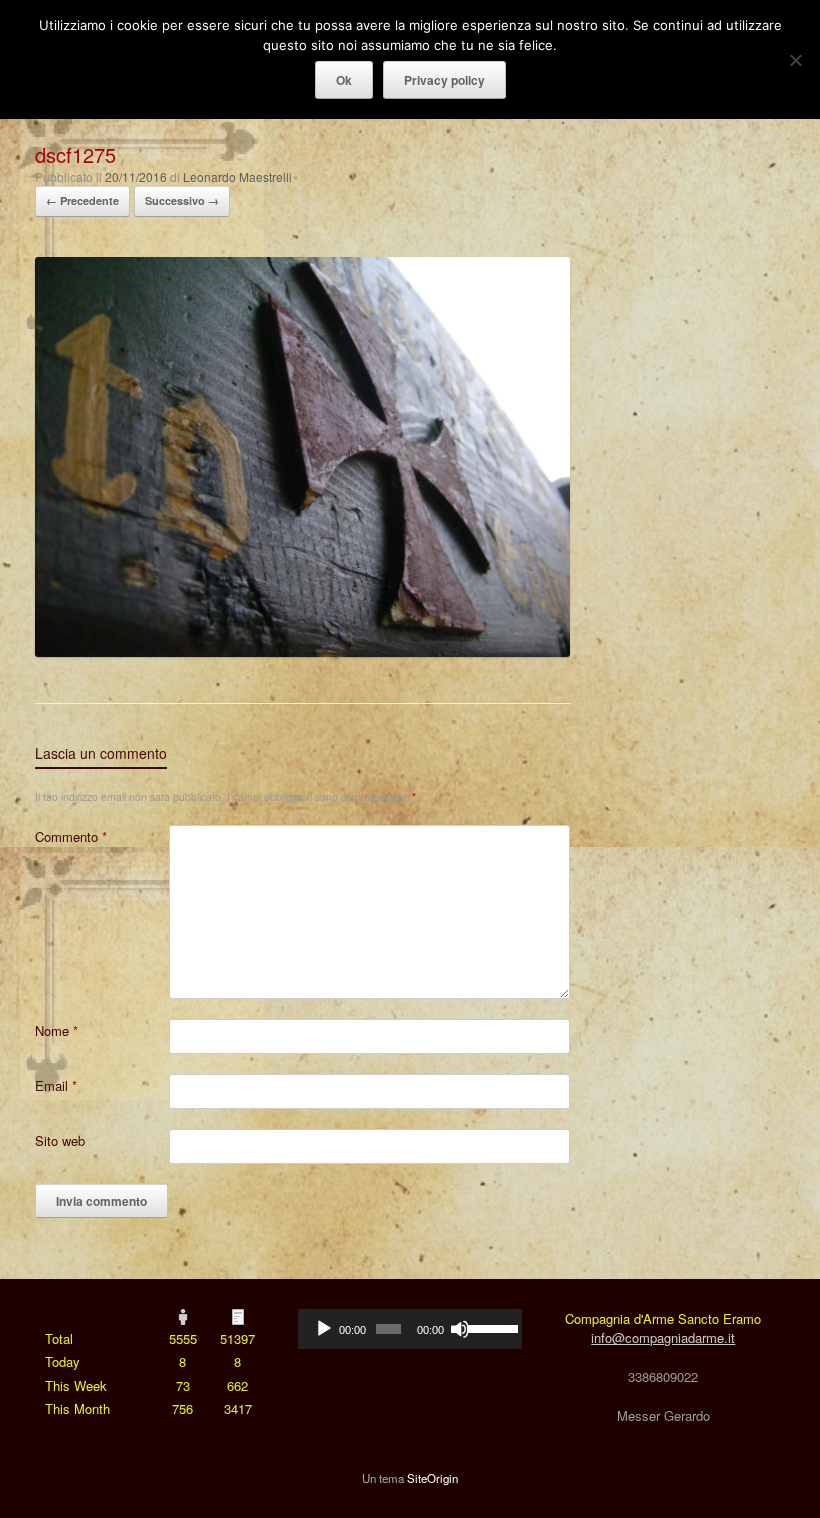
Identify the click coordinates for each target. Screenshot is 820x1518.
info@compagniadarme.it (663, 1337)
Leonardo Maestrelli (237, 176)
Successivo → (182, 200)
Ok (344, 80)
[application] (409, 1329)
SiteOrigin (432, 1478)
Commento (71, 836)
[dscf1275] (302, 651)
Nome (56, 1030)
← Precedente (82, 200)
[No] (795, 60)
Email (56, 1085)
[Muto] (460, 1329)
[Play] (324, 1329)
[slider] (489, 1327)
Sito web (60, 1140)
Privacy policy (444, 80)
